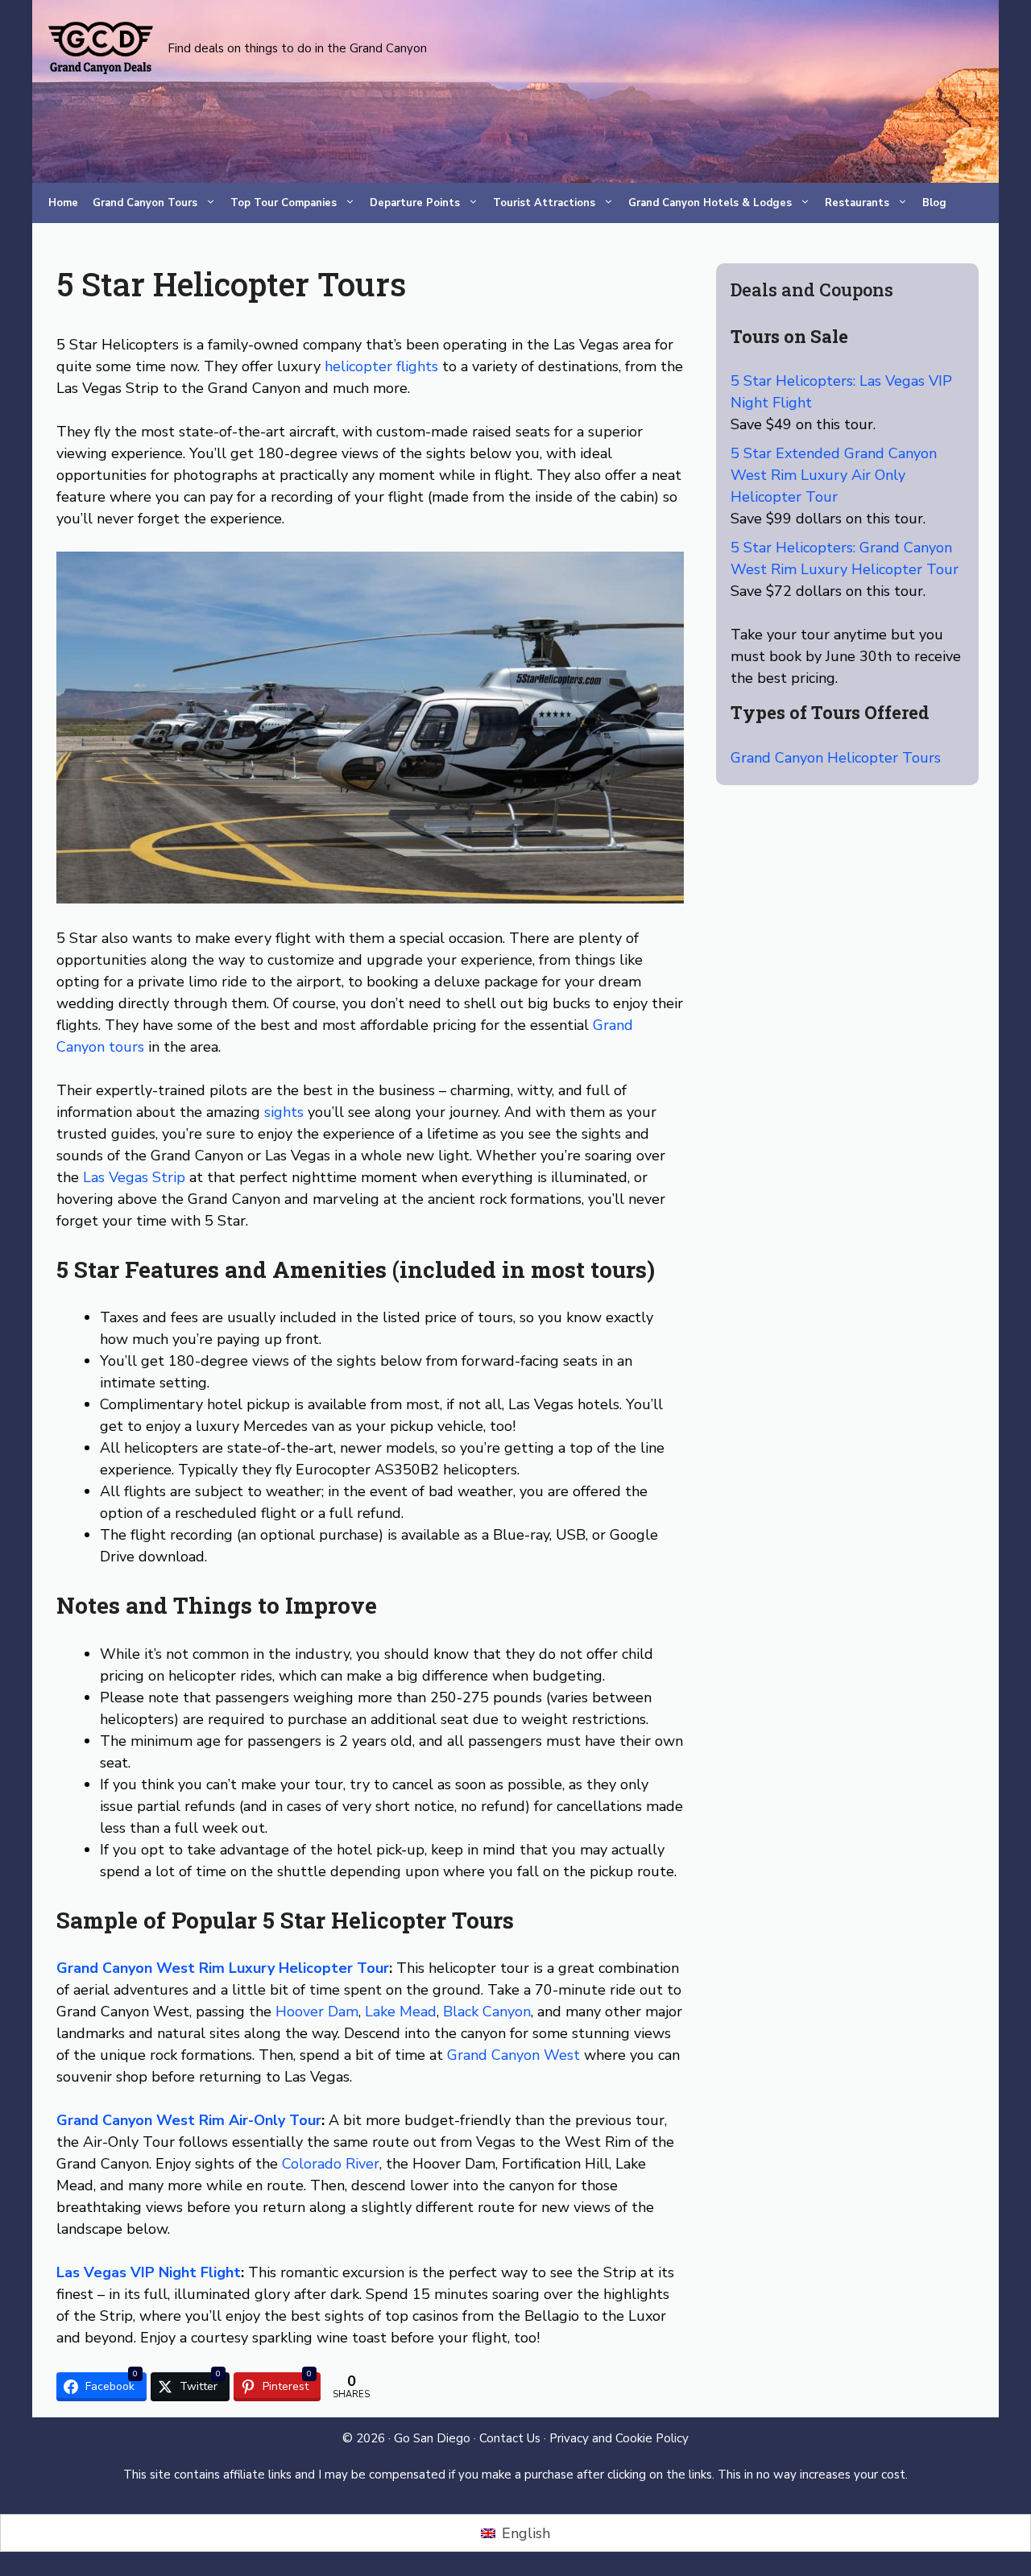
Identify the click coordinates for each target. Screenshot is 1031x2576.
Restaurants (857, 203)
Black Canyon (487, 2012)
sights (284, 1112)
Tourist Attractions (544, 203)
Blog (934, 203)
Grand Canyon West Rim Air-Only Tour (189, 2120)
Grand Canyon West (513, 2055)
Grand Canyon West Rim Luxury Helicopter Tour (223, 1968)
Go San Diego (432, 2438)
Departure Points (415, 203)
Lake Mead (401, 2012)
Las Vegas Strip (134, 1177)
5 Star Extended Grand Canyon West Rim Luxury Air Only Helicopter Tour (834, 475)
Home (63, 203)
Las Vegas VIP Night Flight (149, 2272)
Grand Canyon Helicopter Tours (836, 758)
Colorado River (331, 2164)
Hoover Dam (317, 2012)
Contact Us (510, 2438)
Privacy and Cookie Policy (619, 2438)
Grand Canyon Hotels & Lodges (710, 203)
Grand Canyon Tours (145, 203)
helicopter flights (381, 366)
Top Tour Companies (284, 203)
